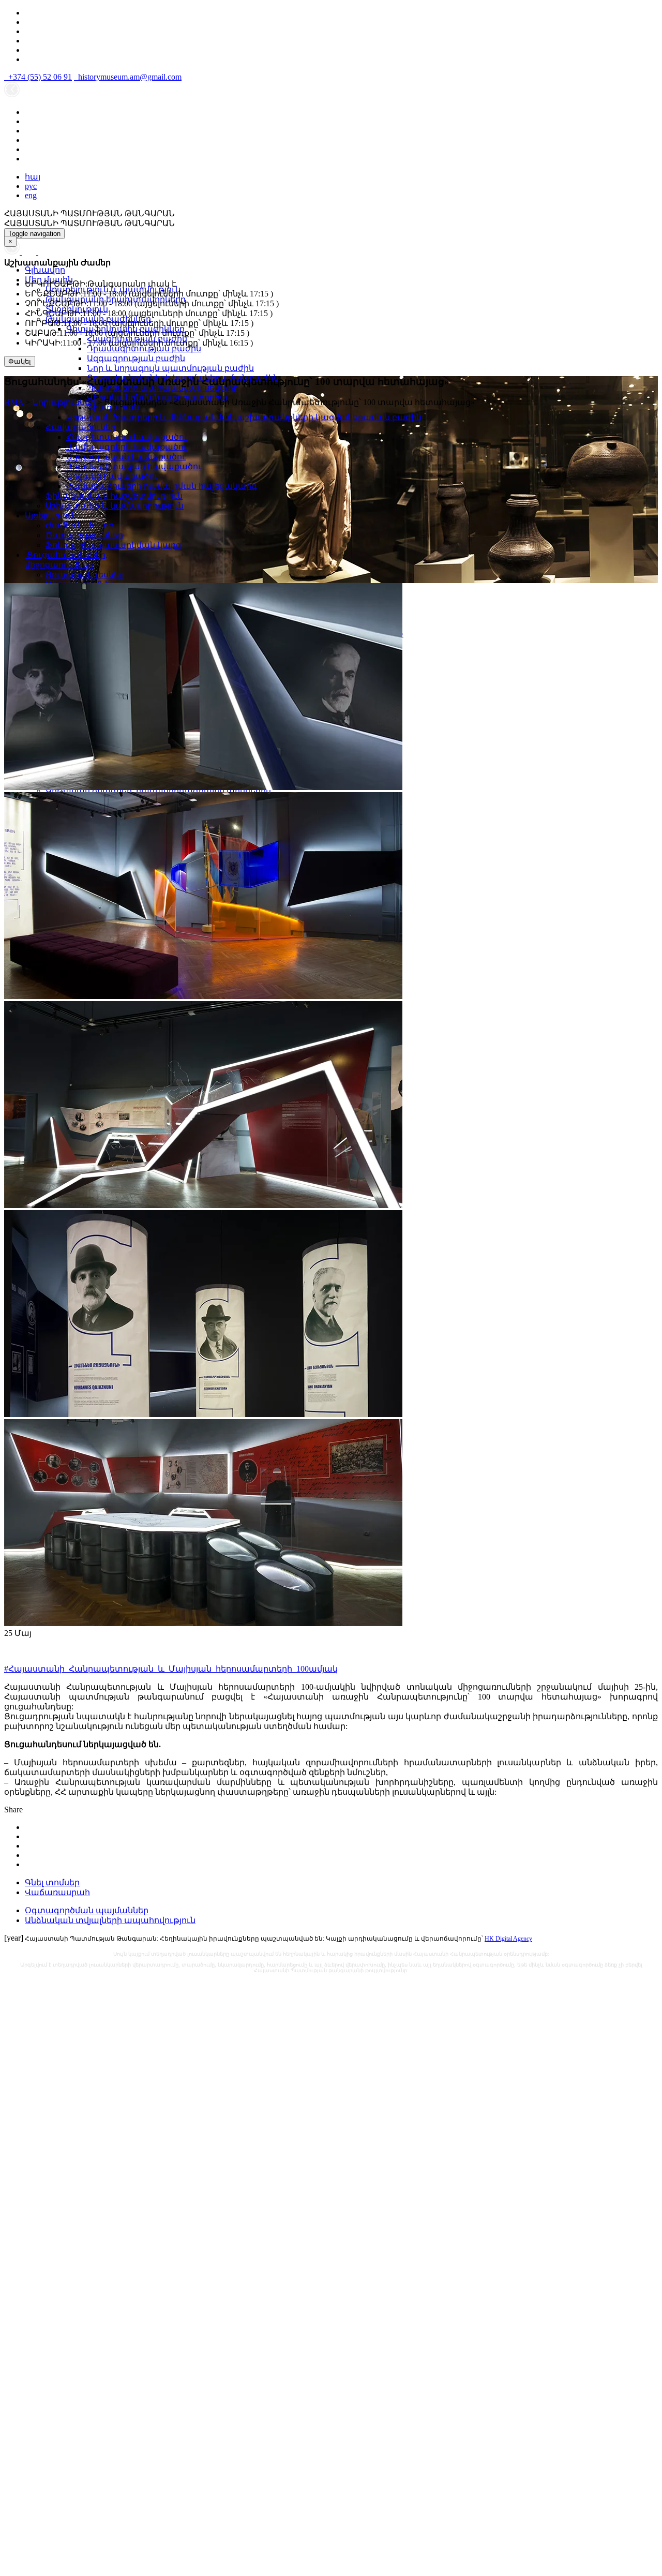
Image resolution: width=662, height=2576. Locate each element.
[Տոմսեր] (43, 252)
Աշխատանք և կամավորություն (115, 506)
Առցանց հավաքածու (112, 476)
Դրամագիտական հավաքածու (134, 466)
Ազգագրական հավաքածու (126, 457)
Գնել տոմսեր (52, 1882)
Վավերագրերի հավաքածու (127, 447)
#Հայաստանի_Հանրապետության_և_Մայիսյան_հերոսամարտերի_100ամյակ (171, 1669)
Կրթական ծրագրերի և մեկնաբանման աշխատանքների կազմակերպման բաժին (244, 417)
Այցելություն (51, 516)
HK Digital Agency (508, 1939)
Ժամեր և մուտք (80, 525)
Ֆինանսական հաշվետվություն (114, 496)
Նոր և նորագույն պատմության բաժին (170, 368)
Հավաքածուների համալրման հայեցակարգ (162, 486)
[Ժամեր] (13, 252)
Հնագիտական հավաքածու (127, 437)
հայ (33, 177)
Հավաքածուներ (81, 427)
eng (31, 195)
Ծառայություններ (84, 535)
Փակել (20, 361)
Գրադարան (113, 407)
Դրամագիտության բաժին (144, 348)
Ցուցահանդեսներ (85, 575)
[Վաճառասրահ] (30, 252)
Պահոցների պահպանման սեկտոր (163, 388)
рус (31, 186)
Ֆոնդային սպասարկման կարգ (114, 545)
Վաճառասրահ (57, 1892)
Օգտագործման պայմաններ (87, 1910)
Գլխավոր (45, 270)
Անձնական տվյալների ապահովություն (110, 1920)
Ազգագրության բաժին (136, 358)
